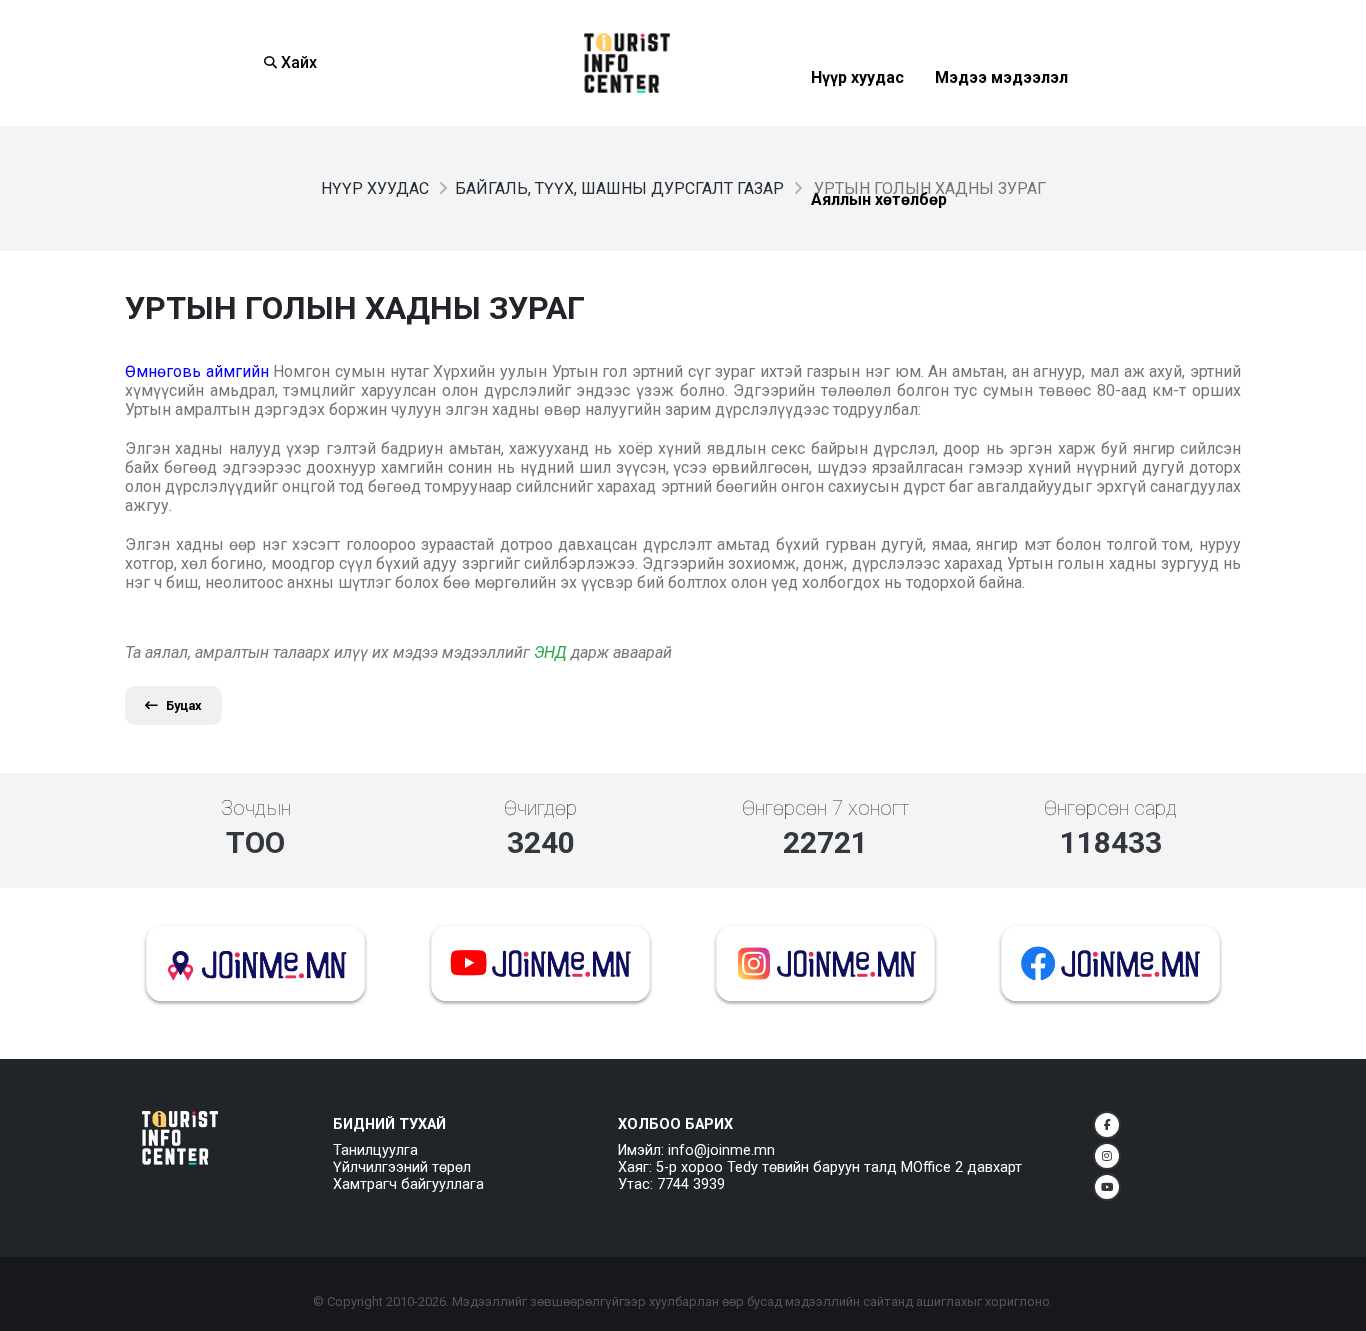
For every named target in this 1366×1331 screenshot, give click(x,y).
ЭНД (550, 652)
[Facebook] (1107, 1125)
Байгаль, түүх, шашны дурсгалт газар (619, 188)
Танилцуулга (375, 1150)
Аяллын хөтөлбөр (879, 248)
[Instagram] (1107, 1156)
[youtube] (1107, 1187)
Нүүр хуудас (857, 126)
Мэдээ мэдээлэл (1001, 126)
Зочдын (256, 808)
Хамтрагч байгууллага (408, 1184)
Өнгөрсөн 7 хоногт (825, 808)
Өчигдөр (540, 808)
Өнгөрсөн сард (1110, 808)
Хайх (297, 62)
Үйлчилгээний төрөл (402, 1167)
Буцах (184, 705)
